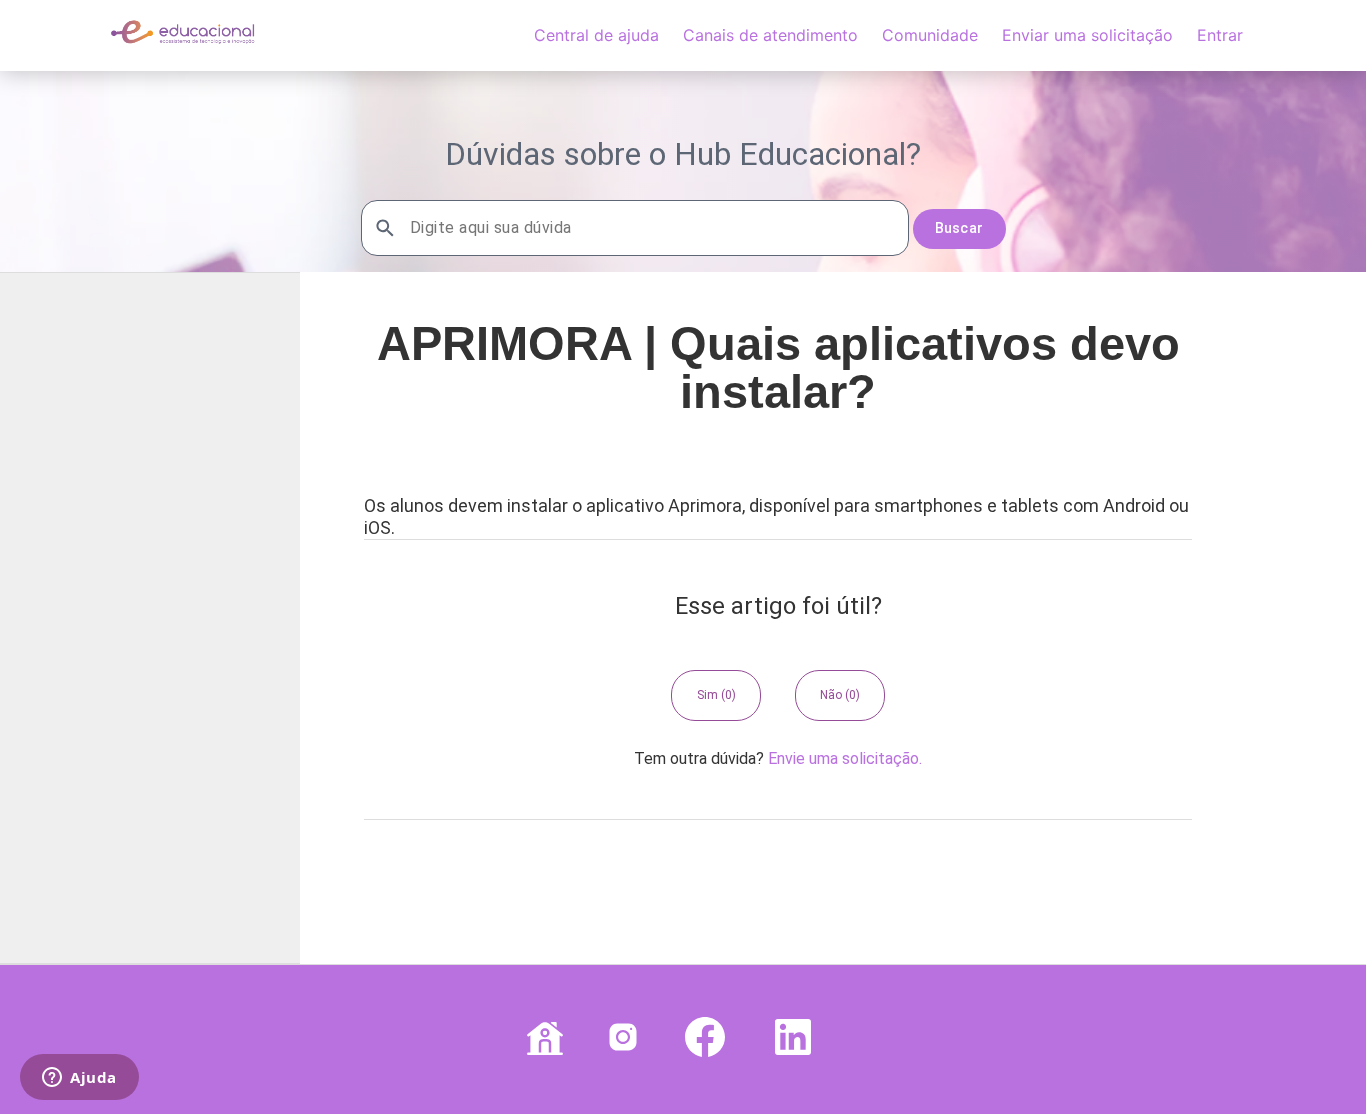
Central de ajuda (596, 35)
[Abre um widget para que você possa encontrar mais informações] (79, 1079)
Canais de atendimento (770, 35)
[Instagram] (619, 1039)
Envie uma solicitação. (845, 758)
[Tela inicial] (541, 1039)
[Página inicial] (182, 44)
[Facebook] (701, 1039)
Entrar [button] (1220, 35)
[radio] (716, 695)
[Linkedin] (789, 1039)
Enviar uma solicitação (1087, 35)
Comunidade (930, 35)
